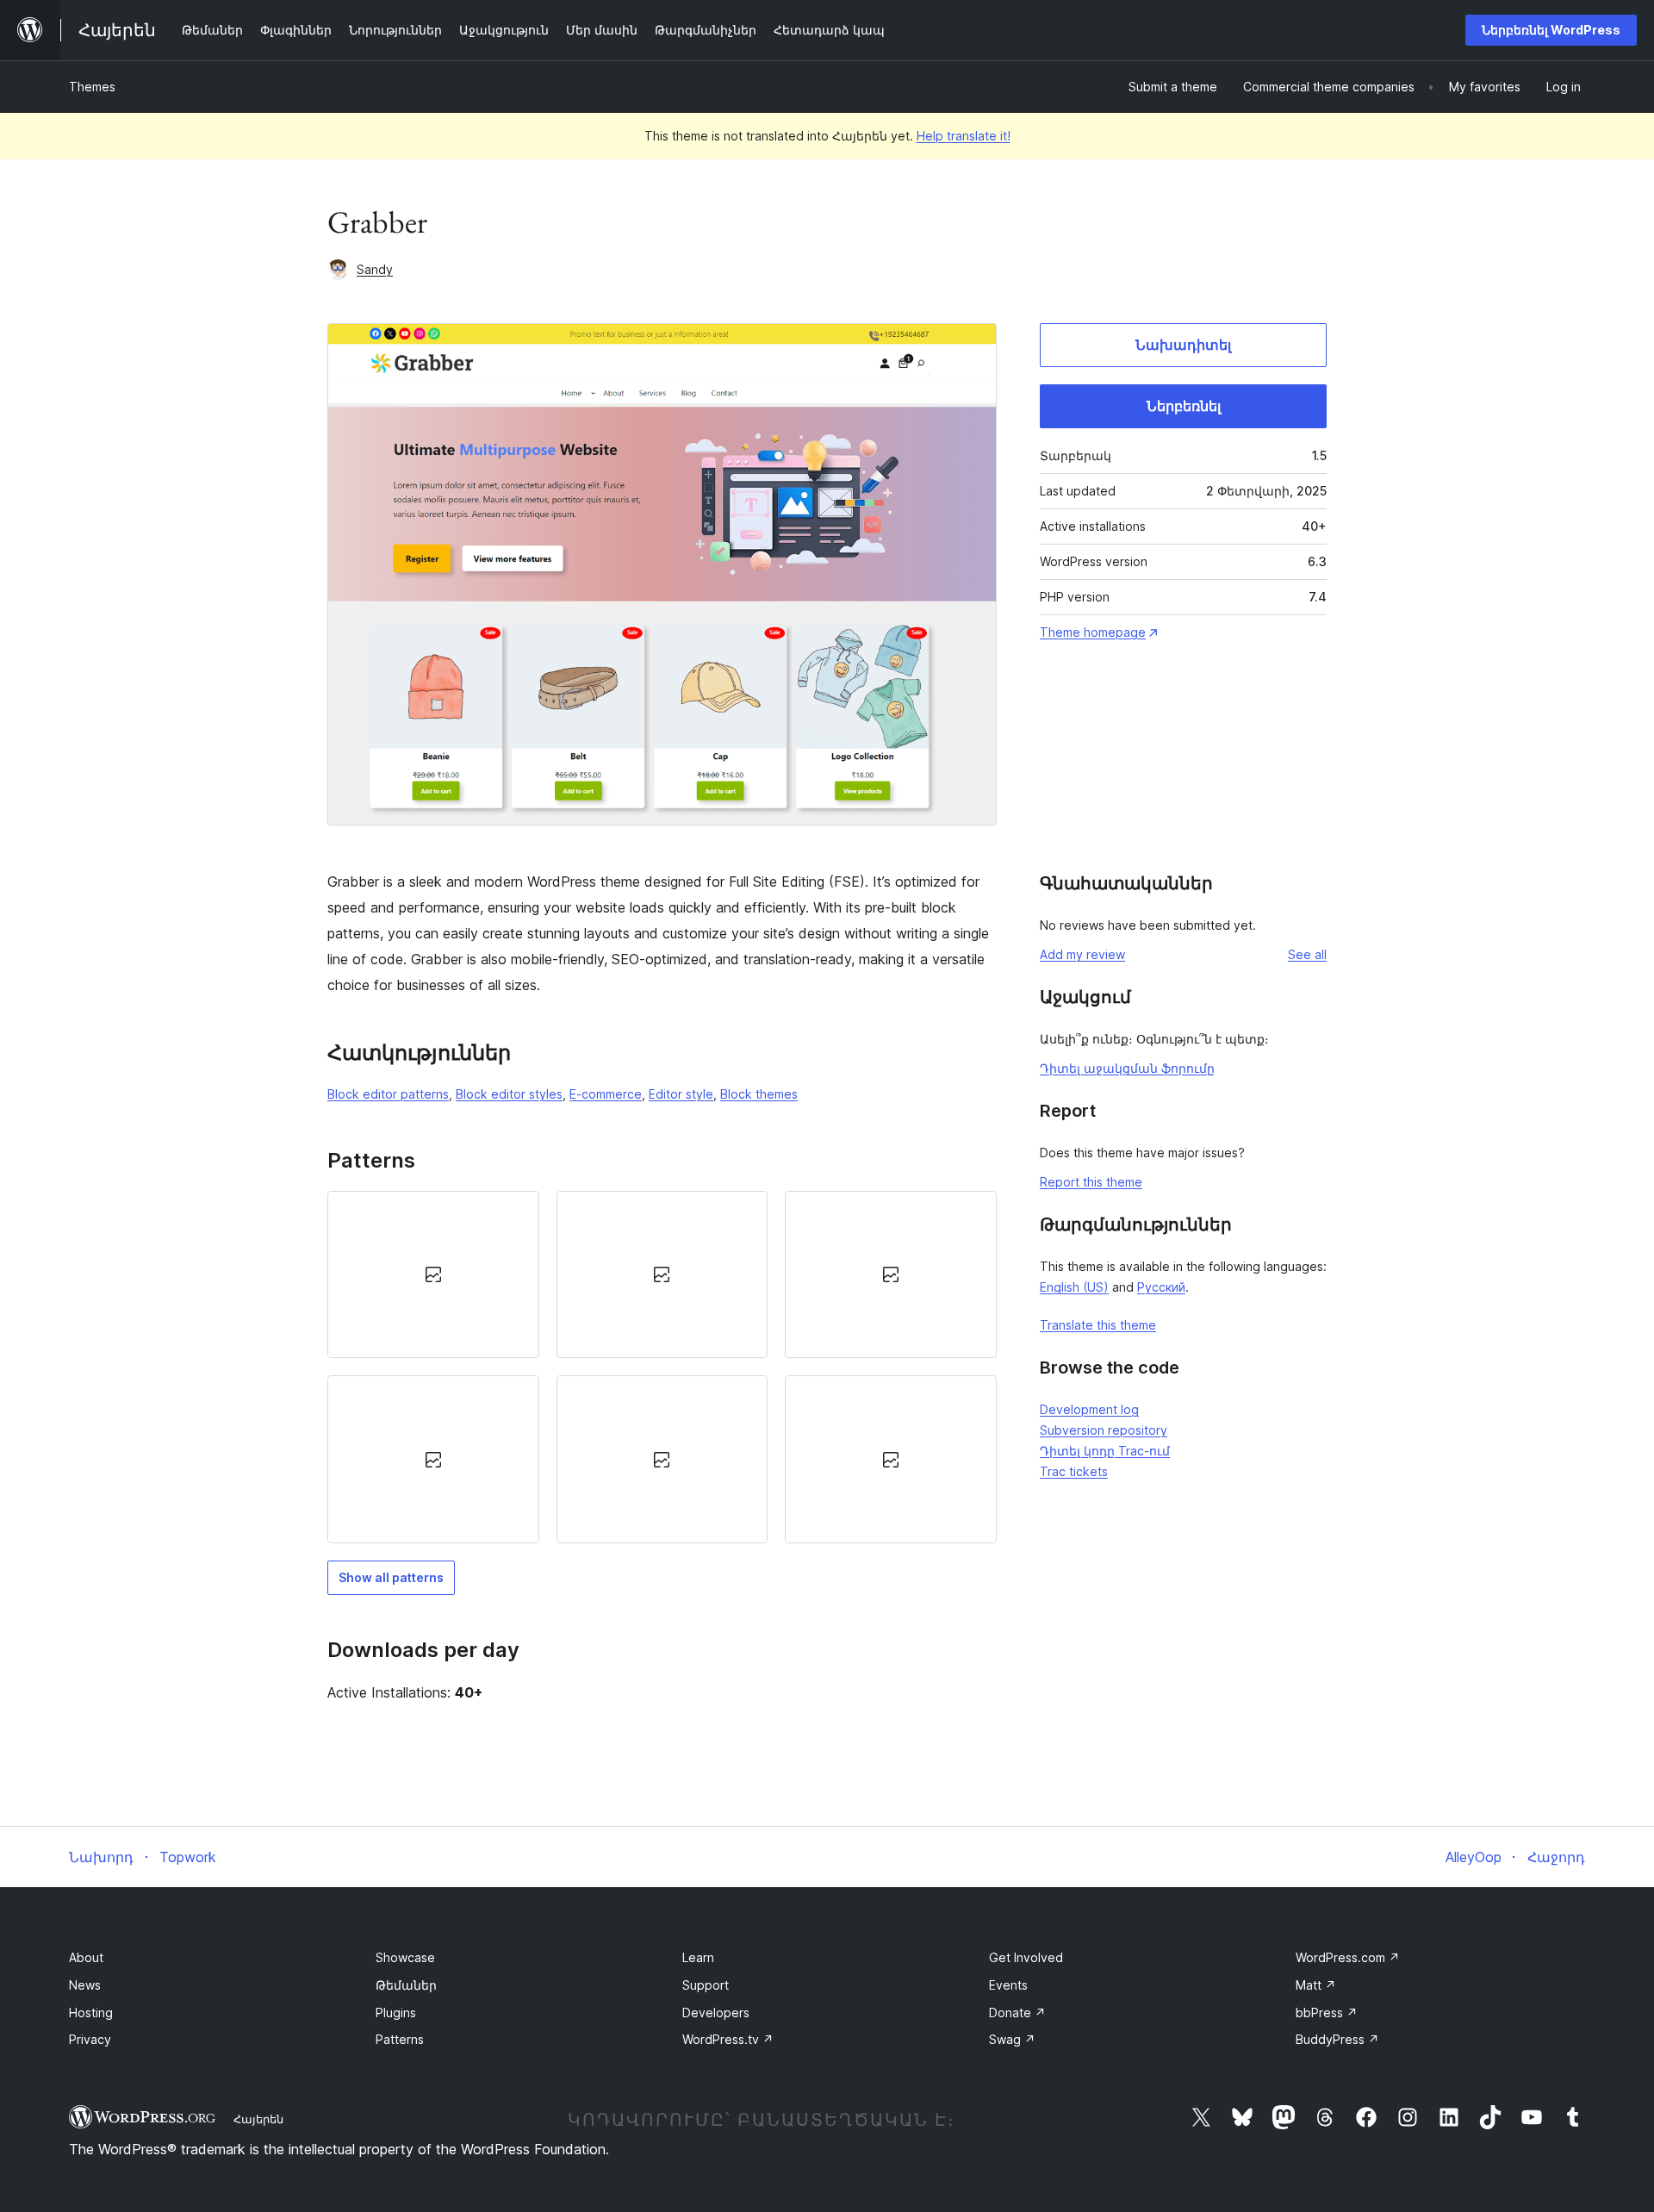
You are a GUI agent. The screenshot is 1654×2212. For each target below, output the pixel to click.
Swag (1012, 2039)
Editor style (681, 1094)
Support (706, 1985)
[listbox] (662, 1367)
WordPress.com (1348, 1957)
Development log (1089, 1409)
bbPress (1327, 2013)
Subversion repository (1104, 1430)
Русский (1161, 1287)
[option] (433, 1274)
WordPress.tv (728, 2039)
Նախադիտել (1183, 345)
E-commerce (606, 1094)
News (85, 1985)
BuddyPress (1337, 2039)
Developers (716, 2013)
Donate (1017, 2013)
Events (1008, 1985)
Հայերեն (258, 2119)
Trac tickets (1074, 1471)
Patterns (400, 2039)
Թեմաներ (406, 1985)
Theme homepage (1093, 632)
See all (1307, 954)
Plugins (396, 2013)
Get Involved (1026, 1957)
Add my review (1082, 954)
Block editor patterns (388, 1094)
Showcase (405, 1957)
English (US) (1074, 1287)
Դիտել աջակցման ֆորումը (1127, 1068)
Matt (1316, 1985)
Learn (698, 1957)
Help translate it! (964, 136)
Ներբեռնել (1184, 406)
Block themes (759, 1094)
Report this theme (1091, 1182)
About (86, 1957)
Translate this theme (1098, 1325)
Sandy (375, 269)
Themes (92, 87)
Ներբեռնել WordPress (1551, 30)
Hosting (91, 2013)
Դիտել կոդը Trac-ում (1105, 1451)
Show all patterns (391, 1577)
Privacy (90, 2039)
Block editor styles (509, 1094)
